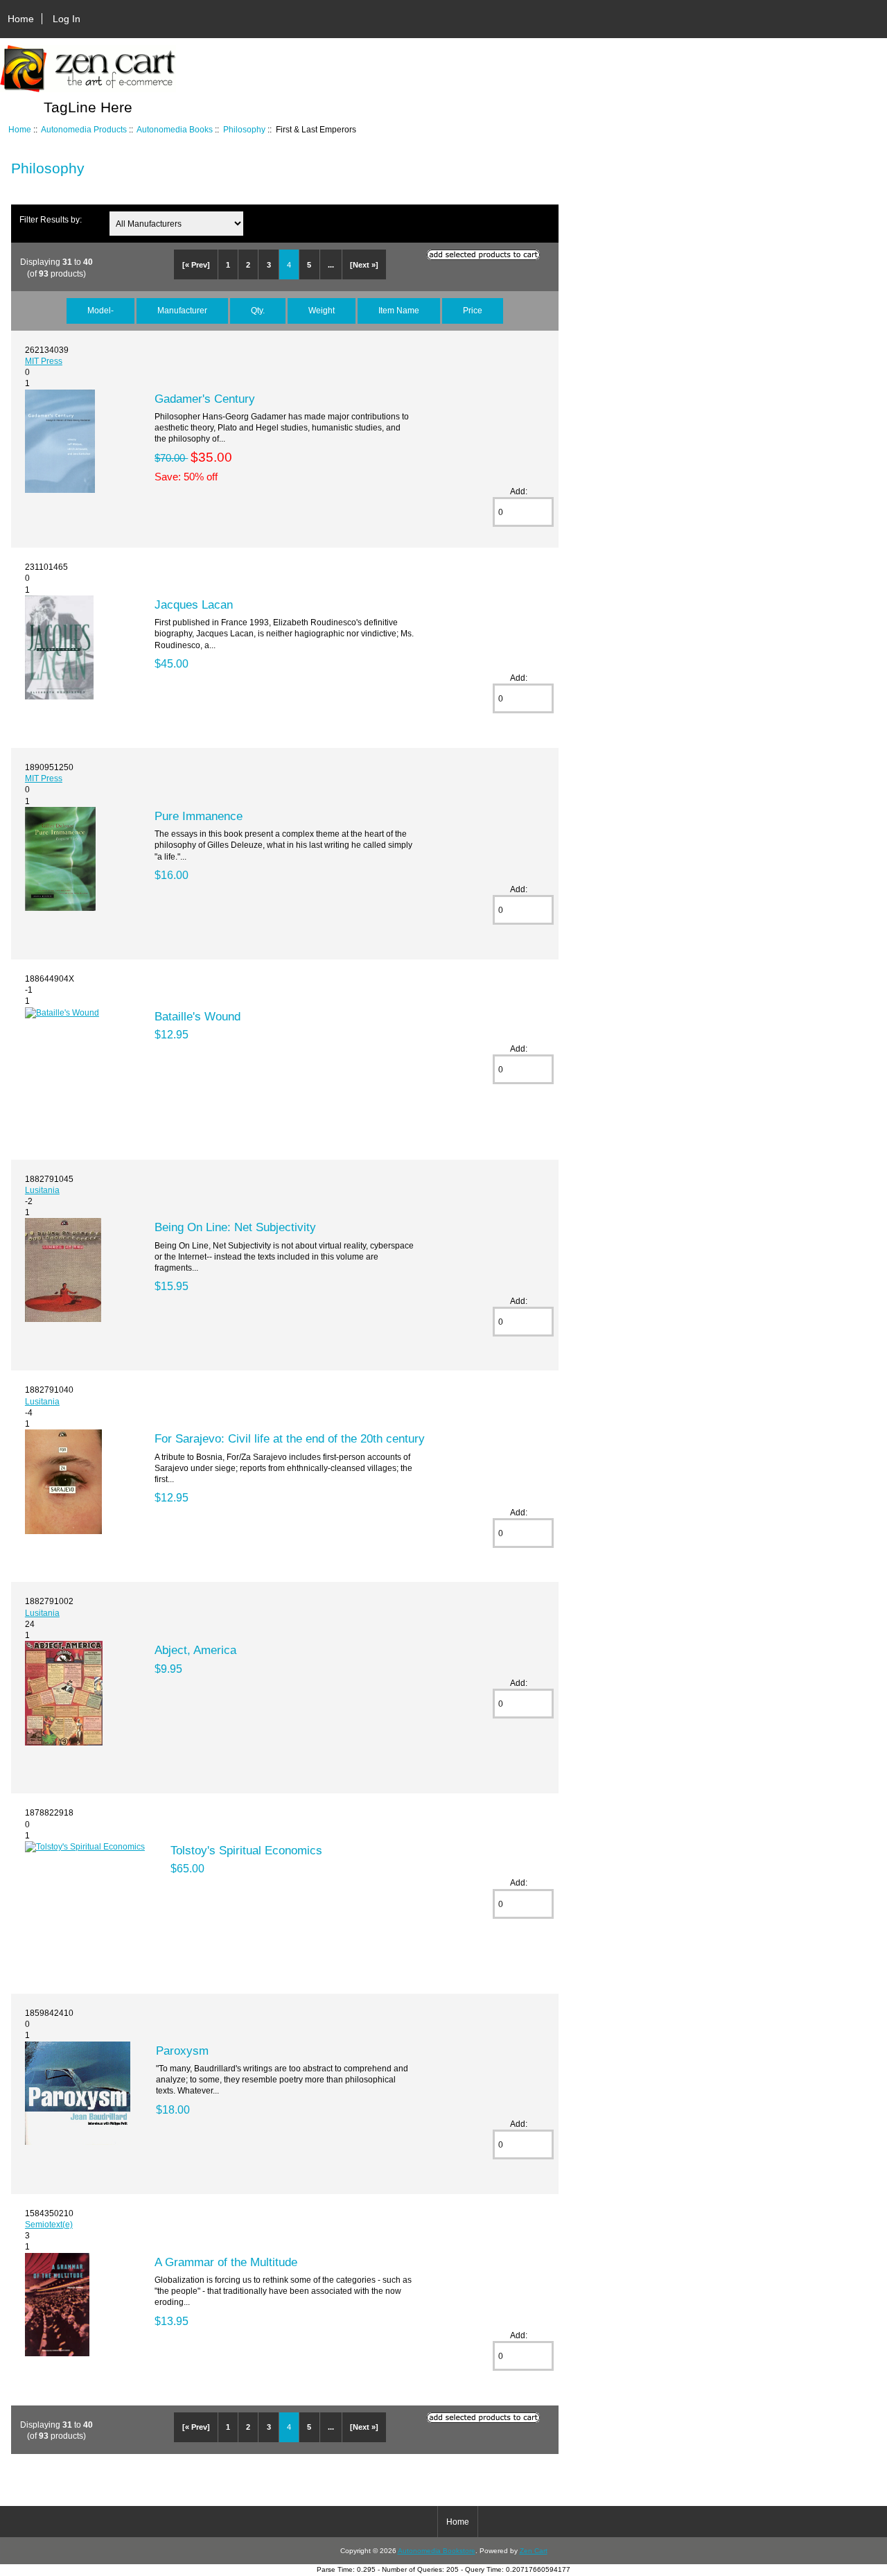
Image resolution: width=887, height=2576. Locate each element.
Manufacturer (182, 310)
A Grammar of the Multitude (226, 2262)
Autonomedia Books (175, 129)
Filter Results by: (51, 219)
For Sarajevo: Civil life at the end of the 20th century (290, 1438)
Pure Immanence (199, 816)
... (331, 265)
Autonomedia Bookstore (437, 2551)
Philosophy (244, 129)
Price (473, 310)
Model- (100, 310)
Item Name (399, 310)
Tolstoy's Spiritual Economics (246, 1850)
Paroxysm (182, 2051)
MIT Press (44, 361)
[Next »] (364, 265)
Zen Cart (534, 2551)
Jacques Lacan (194, 604)
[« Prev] (196, 265)
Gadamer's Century (205, 399)
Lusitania (42, 1190)
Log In (67, 19)
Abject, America (195, 1650)
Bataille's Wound (197, 1016)
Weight (322, 310)
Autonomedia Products (84, 129)
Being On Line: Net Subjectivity (235, 1227)
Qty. (258, 310)
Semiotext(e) (49, 2224)
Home (21, 19)
